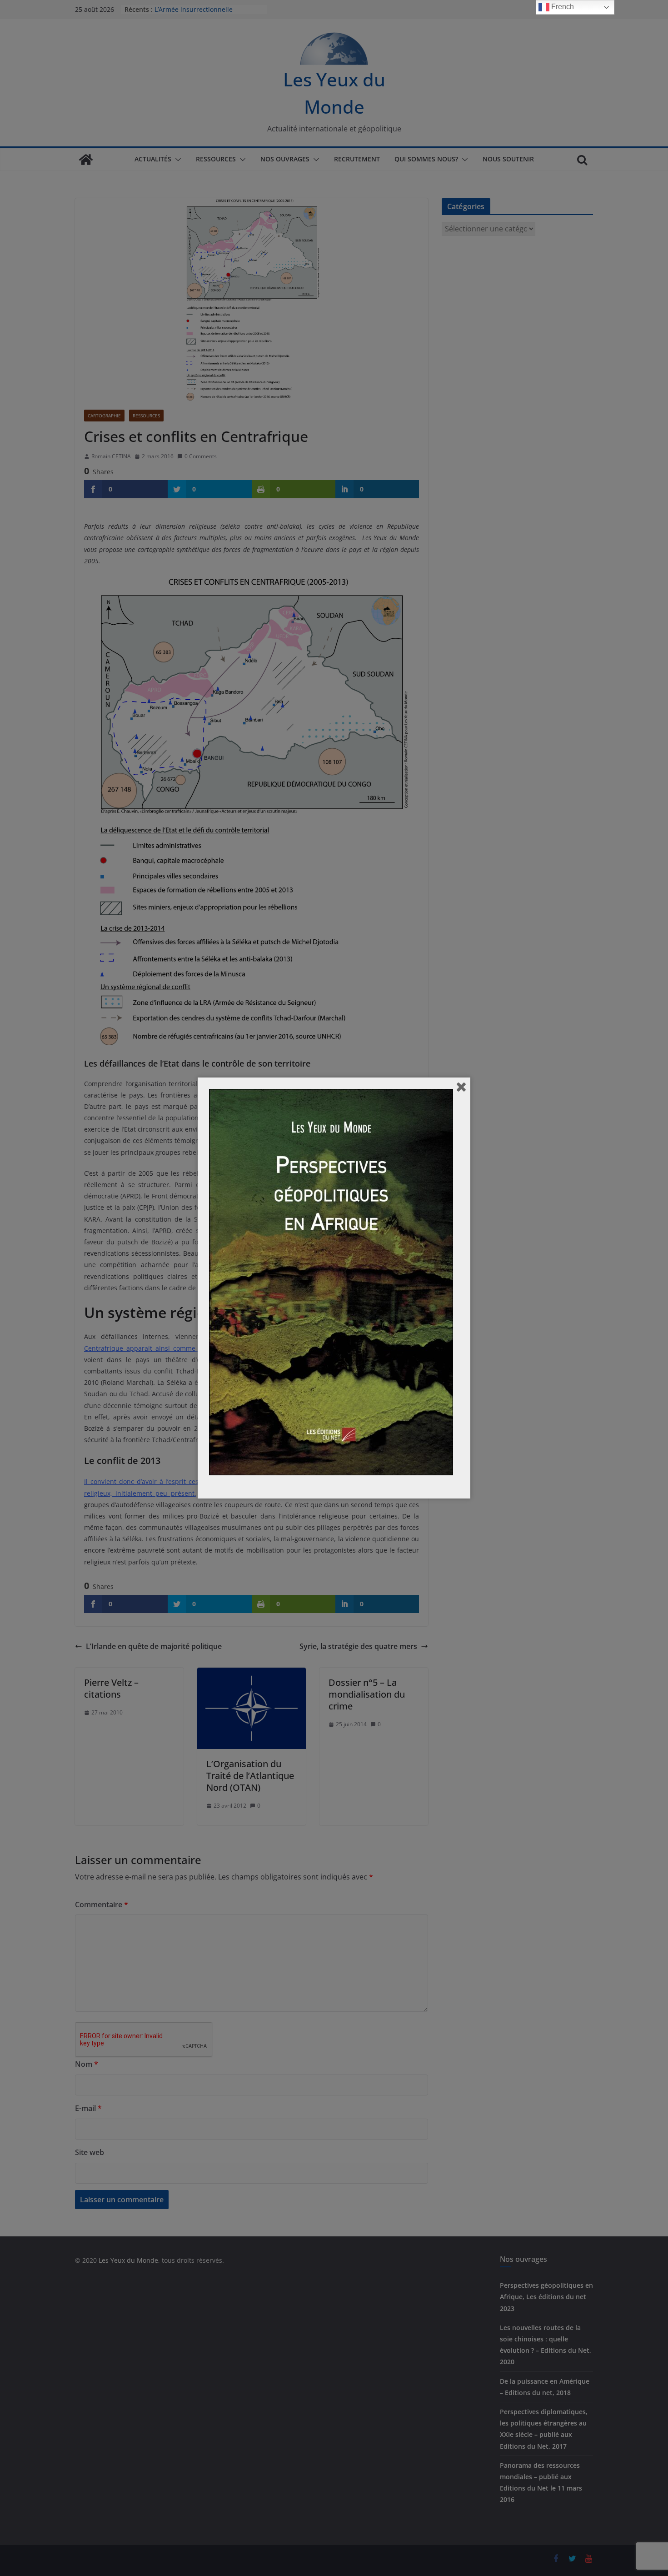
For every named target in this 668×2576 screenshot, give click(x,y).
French (562, 7)
